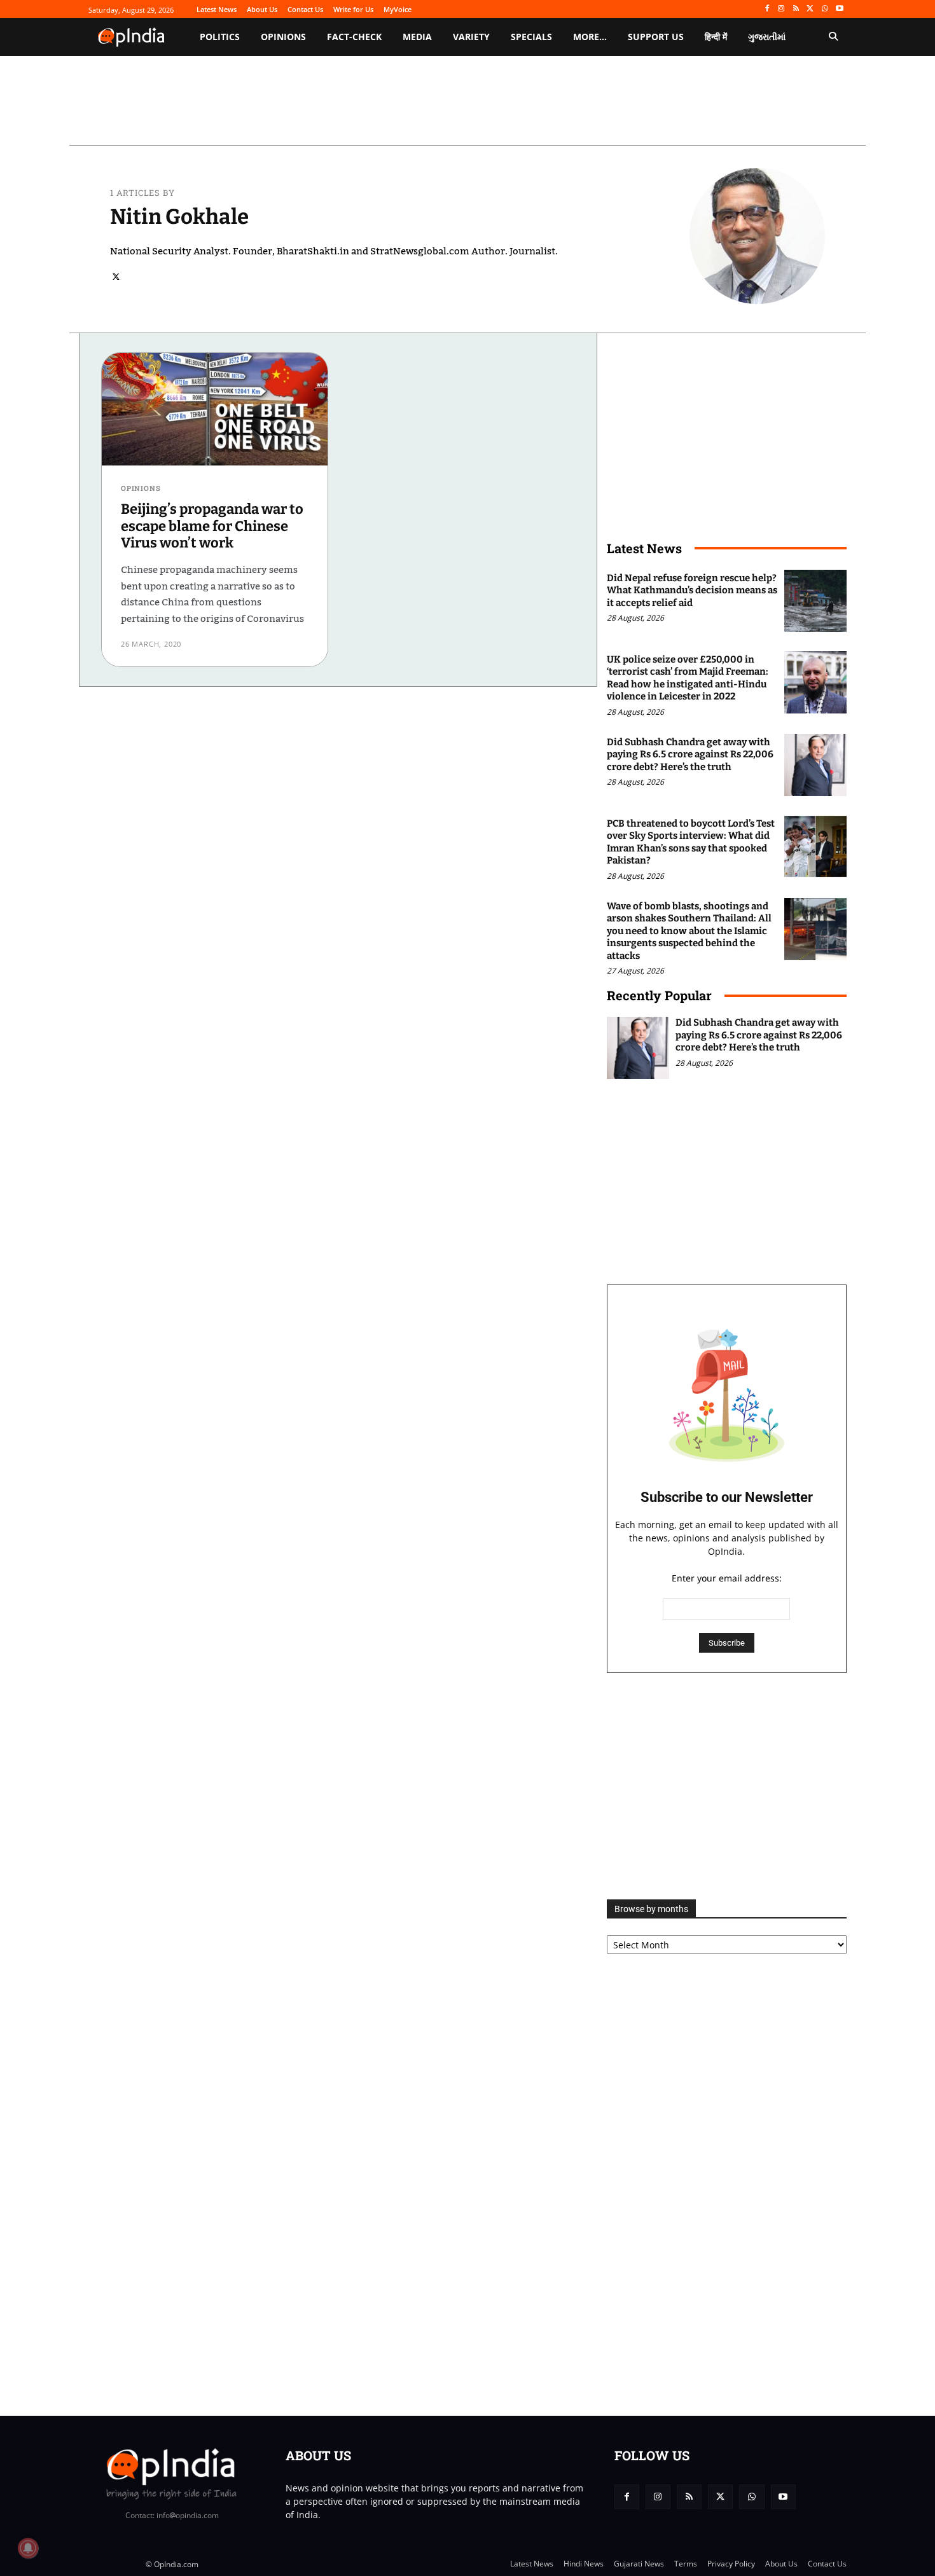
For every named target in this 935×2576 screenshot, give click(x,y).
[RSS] (796, 9)
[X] (811, 9)
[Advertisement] (727, 1786)
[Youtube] (839, 9)
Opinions (141, 488)
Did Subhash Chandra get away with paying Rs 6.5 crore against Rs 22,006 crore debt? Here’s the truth (690, 754)
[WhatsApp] (825, 9)
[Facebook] (767, 9)
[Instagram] (781, 9)
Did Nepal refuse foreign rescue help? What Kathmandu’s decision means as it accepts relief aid (692, 590)
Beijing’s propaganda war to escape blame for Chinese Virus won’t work (212, 526)
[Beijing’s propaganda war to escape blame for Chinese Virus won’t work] (215, 410)
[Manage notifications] (28, 2548)
